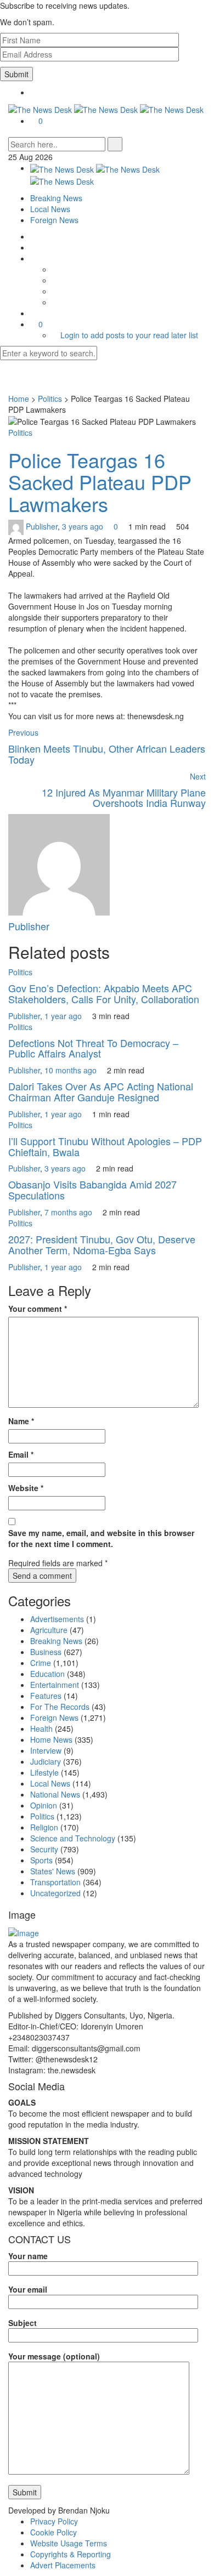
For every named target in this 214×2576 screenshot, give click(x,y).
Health (41, 1728)
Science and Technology (73, 1838)
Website (26, 1488)
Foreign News (54, 220)
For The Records (60, 1707)
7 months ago (69, 1212)
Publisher (42, 526)
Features (46, 1696)
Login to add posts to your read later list (129, 335)
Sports (41, 1860)
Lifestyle (44, 1772)
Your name (28, 2256)
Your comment (38, 1309)
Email (21, 1454)
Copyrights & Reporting (71, 2554)
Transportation (55, 1882)
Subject (22, 2323)
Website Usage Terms (69, 2543)
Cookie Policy (54, 2532)
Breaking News (56, 198)
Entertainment (55, 1685)
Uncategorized (55, 1893)
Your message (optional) (54, 2356)
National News (55, 1794)
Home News (51, 1739)
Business (46, 1652)
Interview (46, 1750)
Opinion (44, 1805)
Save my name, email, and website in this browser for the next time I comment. (101, 1538)
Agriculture (49, 1630)
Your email (28, 2289)
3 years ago (84, 526)
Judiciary (46, 1761)
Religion (44, 1827)
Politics (50, 399)
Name (21, 1421)
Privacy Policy (54, 2521)
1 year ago (64, 1016)
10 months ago (72, 1070)
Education (47, 1674)
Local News (50, 209)
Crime (41, 1663)
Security (44, 1849)
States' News (53, 1871)
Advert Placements (63, 2565)
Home (19, 399)
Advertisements (57, 1619)
